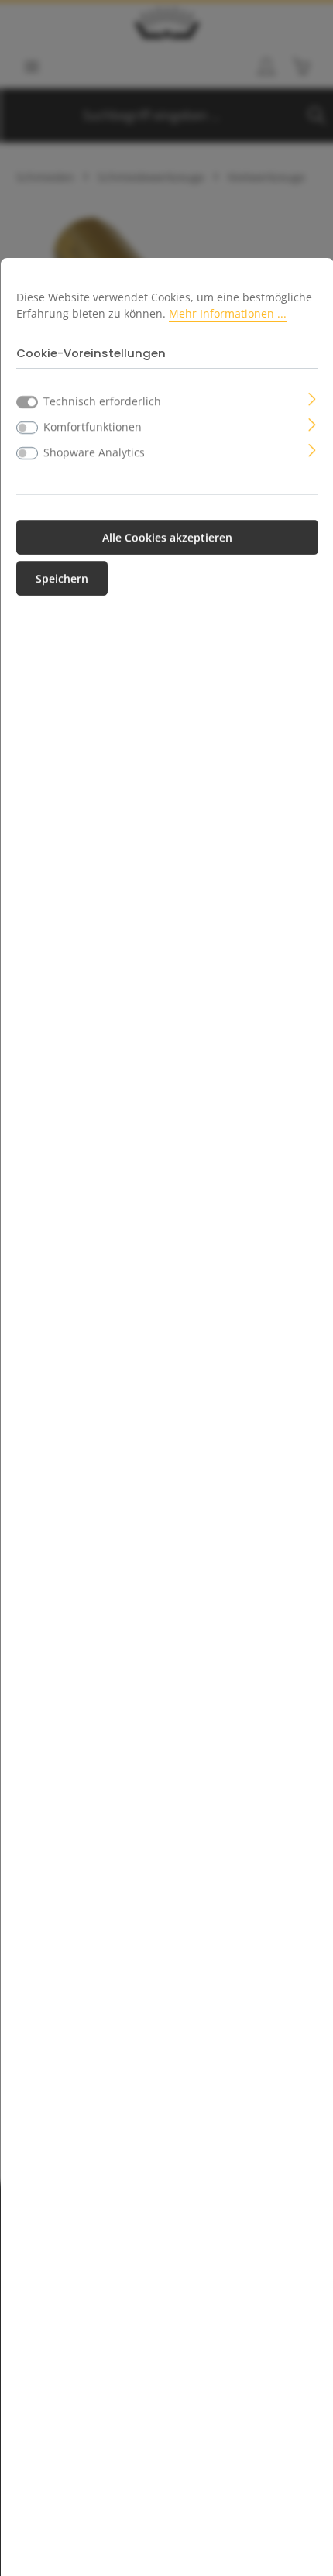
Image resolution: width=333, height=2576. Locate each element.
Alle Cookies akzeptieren (167, 537)
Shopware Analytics (94, 452)
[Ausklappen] (312, 398)
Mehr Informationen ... (228, 313)
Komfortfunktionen (93, 426)
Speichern (62, 578)
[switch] (27, 428)
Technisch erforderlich (102, 401)
